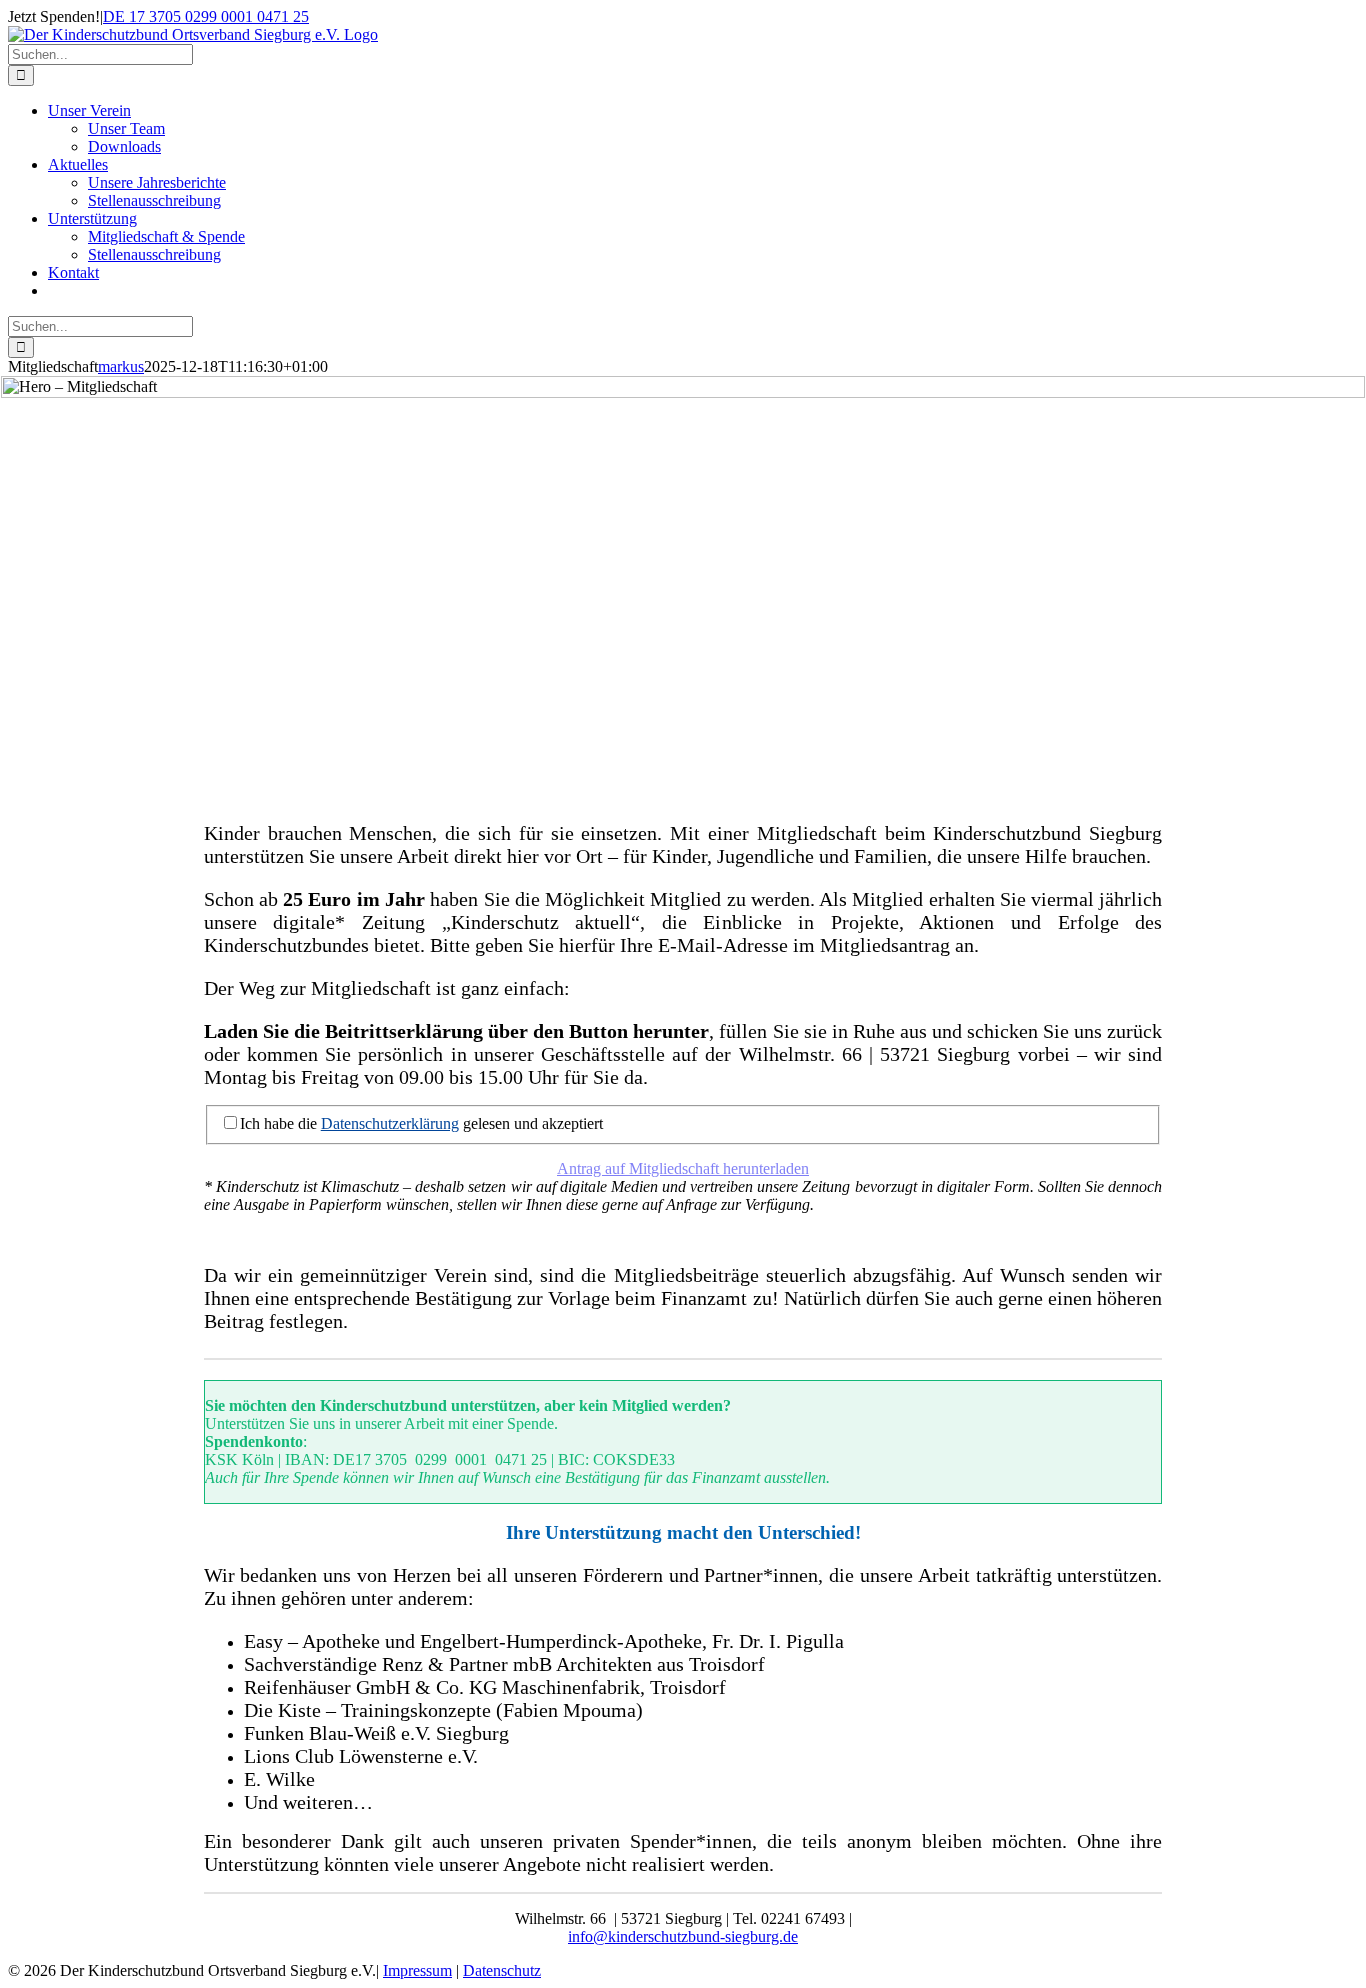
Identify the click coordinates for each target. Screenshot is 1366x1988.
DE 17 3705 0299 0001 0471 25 (206, 16)
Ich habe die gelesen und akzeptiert (421, 1123)
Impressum (417, 1970)
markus (121, 366)
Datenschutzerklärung (390, 1123)
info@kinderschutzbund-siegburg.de (683, 1936)
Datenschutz (502, 1970)
